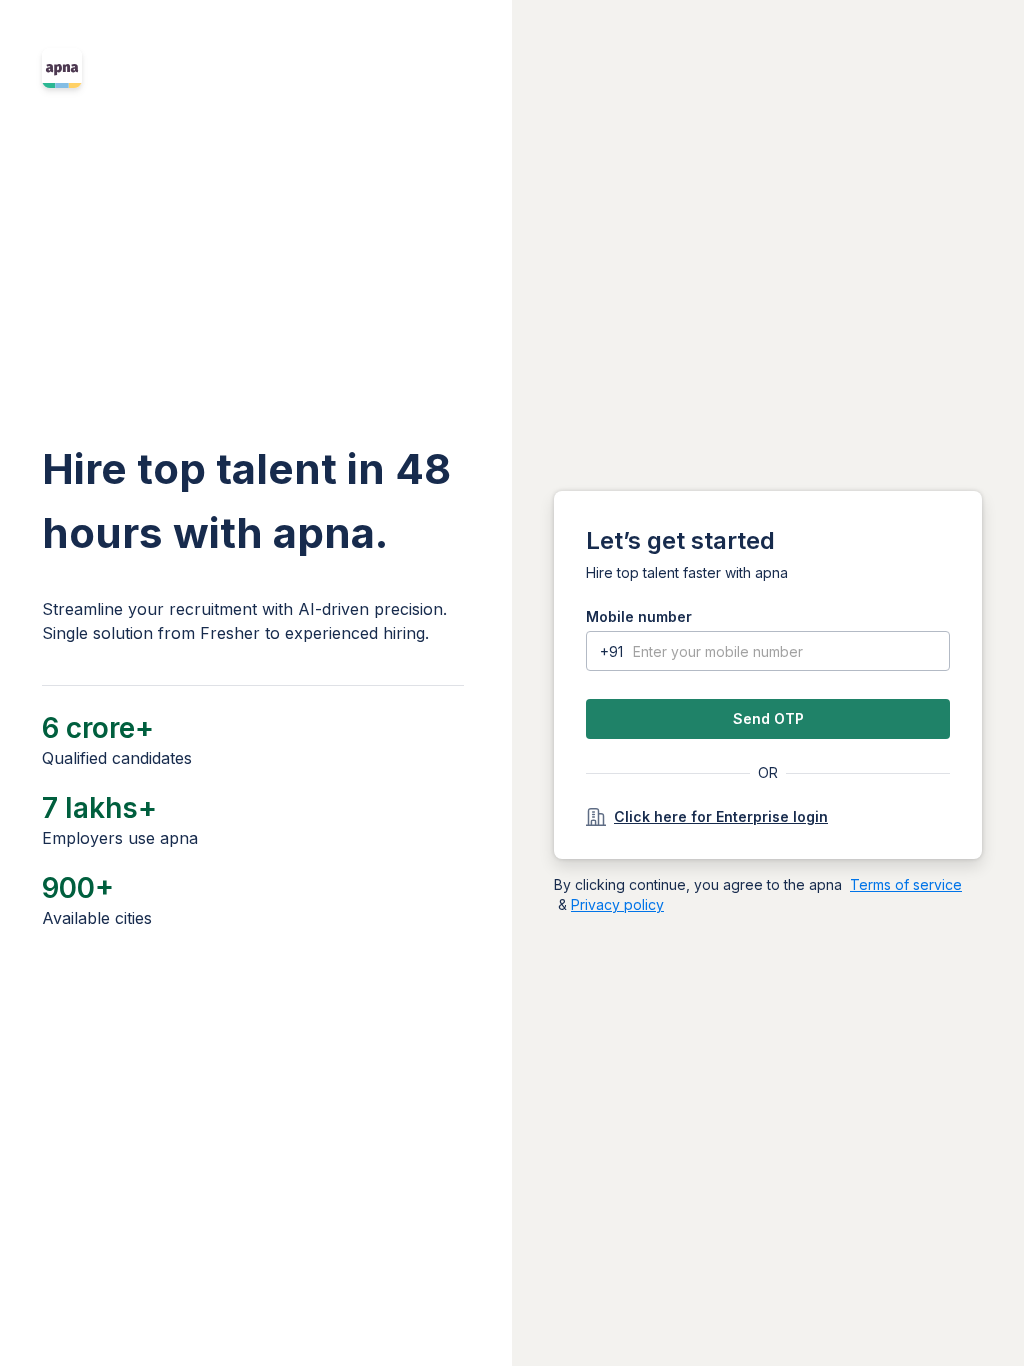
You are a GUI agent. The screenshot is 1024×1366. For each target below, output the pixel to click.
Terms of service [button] (906, 884)
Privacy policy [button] (617, 904)
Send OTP (768, 718)
